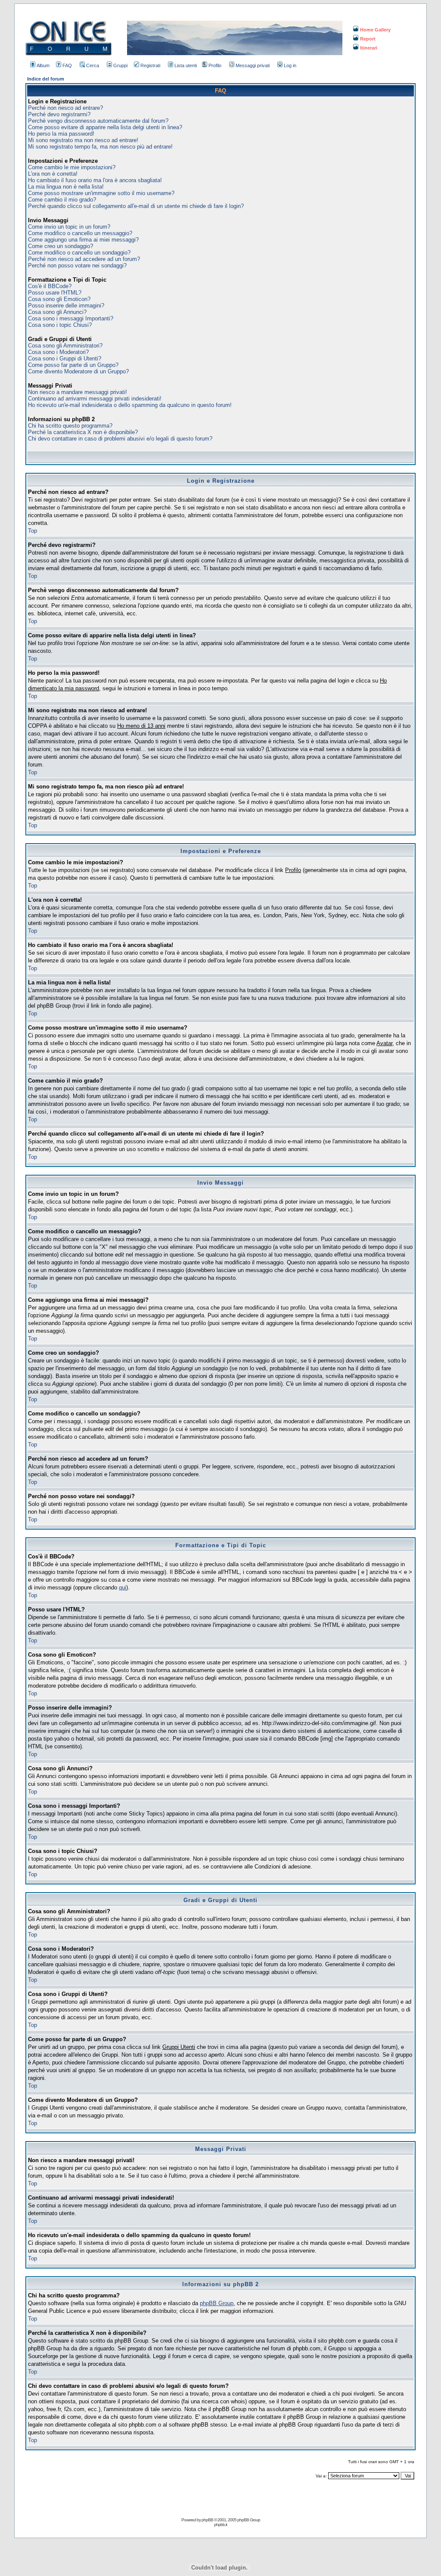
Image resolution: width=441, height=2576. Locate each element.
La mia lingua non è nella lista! (66, 187)
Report (368, 39)
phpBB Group (217, 2303)
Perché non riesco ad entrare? (65, 108)
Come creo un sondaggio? (61, 246)
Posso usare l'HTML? (55, 293)
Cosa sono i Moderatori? (58, 352)
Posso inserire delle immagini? (66, 306)
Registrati (150, 65)
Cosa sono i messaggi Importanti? (71, 318)
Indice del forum (46, 79)
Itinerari (369, 48)
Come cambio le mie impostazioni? (72, 167)
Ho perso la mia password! (61, 134)
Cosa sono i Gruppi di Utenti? (65, 358)
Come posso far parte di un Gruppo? (73, 365)
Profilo (215, 65)
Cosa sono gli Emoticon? (59, 299)
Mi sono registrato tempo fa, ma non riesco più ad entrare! (100, 147)
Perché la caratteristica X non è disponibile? (83, 432)
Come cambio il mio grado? (62, 200)
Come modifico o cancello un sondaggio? (79, 253)
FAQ (67, 65)
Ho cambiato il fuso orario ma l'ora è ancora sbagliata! (95, 180)
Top (33, 531)
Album (43, 65)
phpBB (207, 2520)
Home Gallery (375, 30)
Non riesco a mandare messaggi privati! (78, 392)
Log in (290, 65)
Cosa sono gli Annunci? (57, 312)
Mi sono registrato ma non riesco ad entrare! (83, 140)
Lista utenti (186, 65)
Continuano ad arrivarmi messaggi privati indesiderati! (95, 399)
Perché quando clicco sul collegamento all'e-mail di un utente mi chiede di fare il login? (136, 206)
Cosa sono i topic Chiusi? (60, 325)
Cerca (93, 65)
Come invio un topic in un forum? (69, 227)
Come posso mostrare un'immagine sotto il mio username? (101, 193)
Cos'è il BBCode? (50, 286)
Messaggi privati (253, 65)
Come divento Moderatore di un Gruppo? (78, 371)
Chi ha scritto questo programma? (70, 426)
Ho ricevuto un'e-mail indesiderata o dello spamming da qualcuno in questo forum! (130, 405)
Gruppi (120, 65)
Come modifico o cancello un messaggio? (80, 233)
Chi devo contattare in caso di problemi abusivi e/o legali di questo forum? (120, 439)
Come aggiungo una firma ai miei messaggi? (83, 240)
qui (123, 1587)
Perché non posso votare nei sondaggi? (77, 265)
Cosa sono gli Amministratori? (65, 346)
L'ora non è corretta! (53, 174)
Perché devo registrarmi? (59, 114)
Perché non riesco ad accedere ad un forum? (84, 259)
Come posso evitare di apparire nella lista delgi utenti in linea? (105, 127)
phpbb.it (220, 2525)
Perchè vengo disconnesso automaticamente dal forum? (98, 121)
